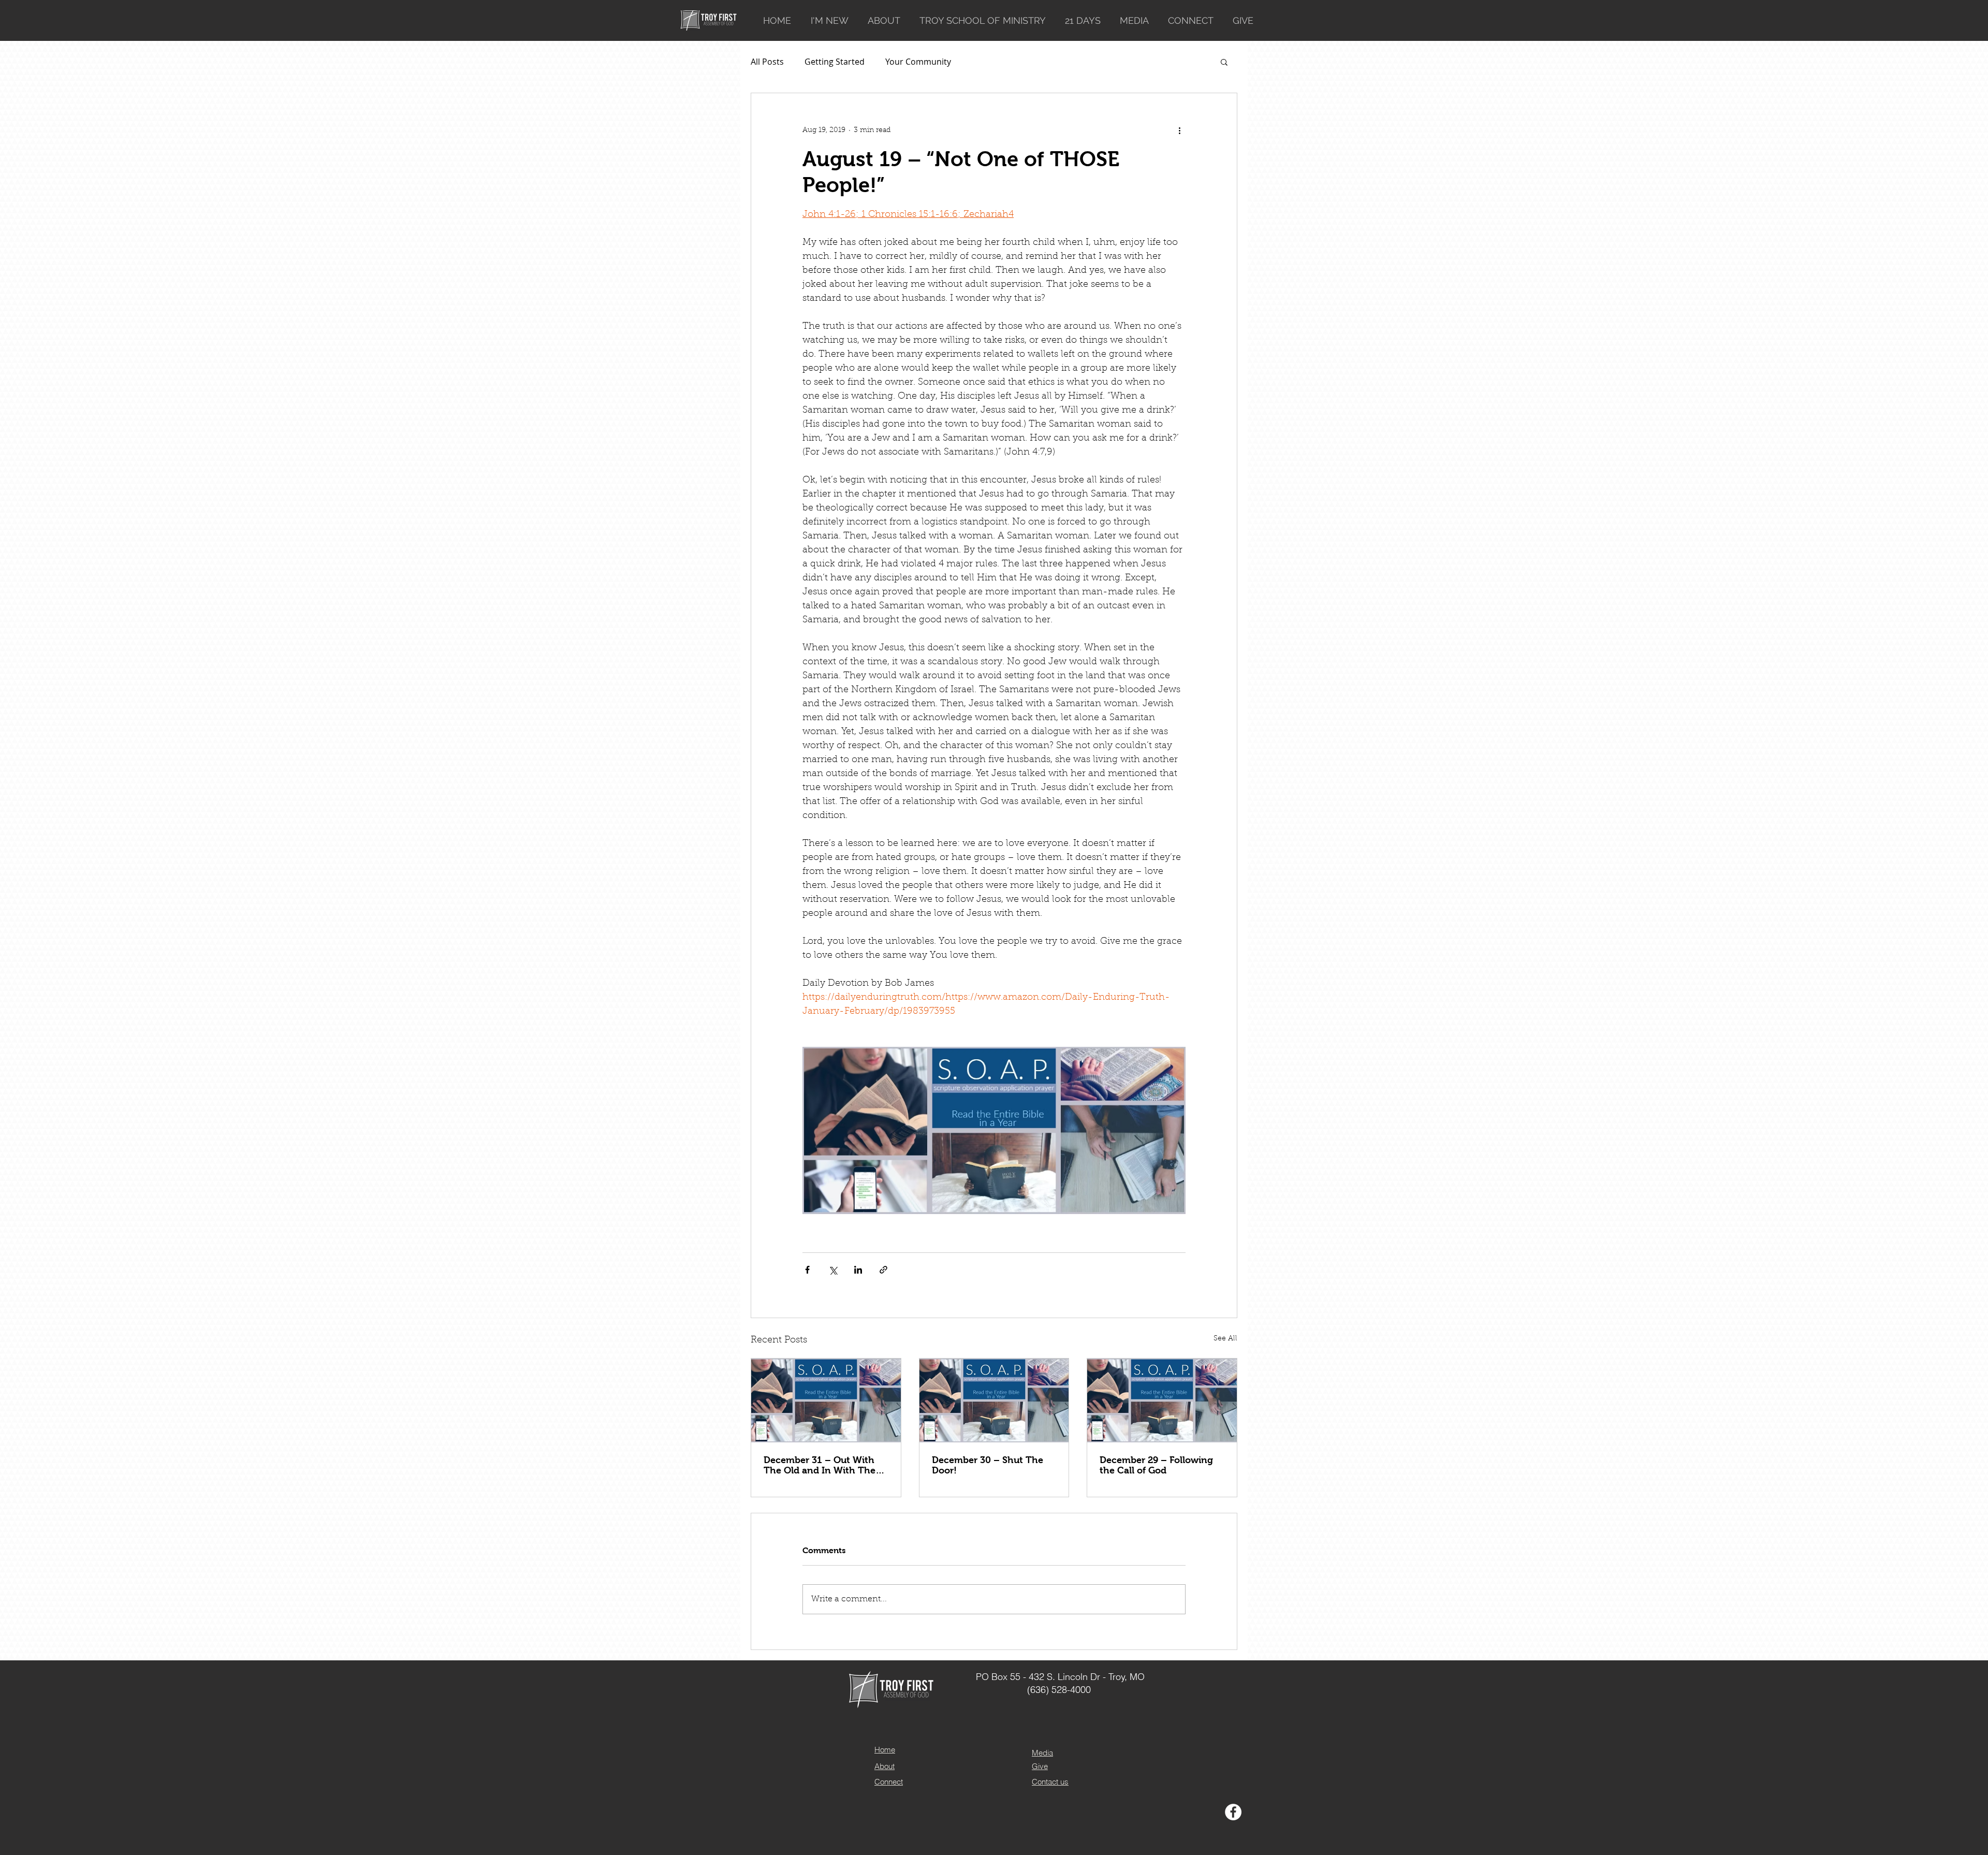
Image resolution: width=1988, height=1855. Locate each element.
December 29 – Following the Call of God (1156, 1465)
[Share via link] (883, 1270)
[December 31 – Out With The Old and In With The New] (826, 1400)
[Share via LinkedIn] (858, 1270)
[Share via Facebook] (807, 1270)
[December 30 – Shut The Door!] (994, 1400)
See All (1225, 1339)
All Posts (767, 62)
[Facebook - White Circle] (1233, 1812)
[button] (1224, 62)
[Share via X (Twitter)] (833, 1270)
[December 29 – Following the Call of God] (1162, 1400)
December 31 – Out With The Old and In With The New (820, 1465)
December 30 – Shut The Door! (988, 1465)
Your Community (918, 62)
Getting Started (835, 62)
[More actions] (1179, 130)
